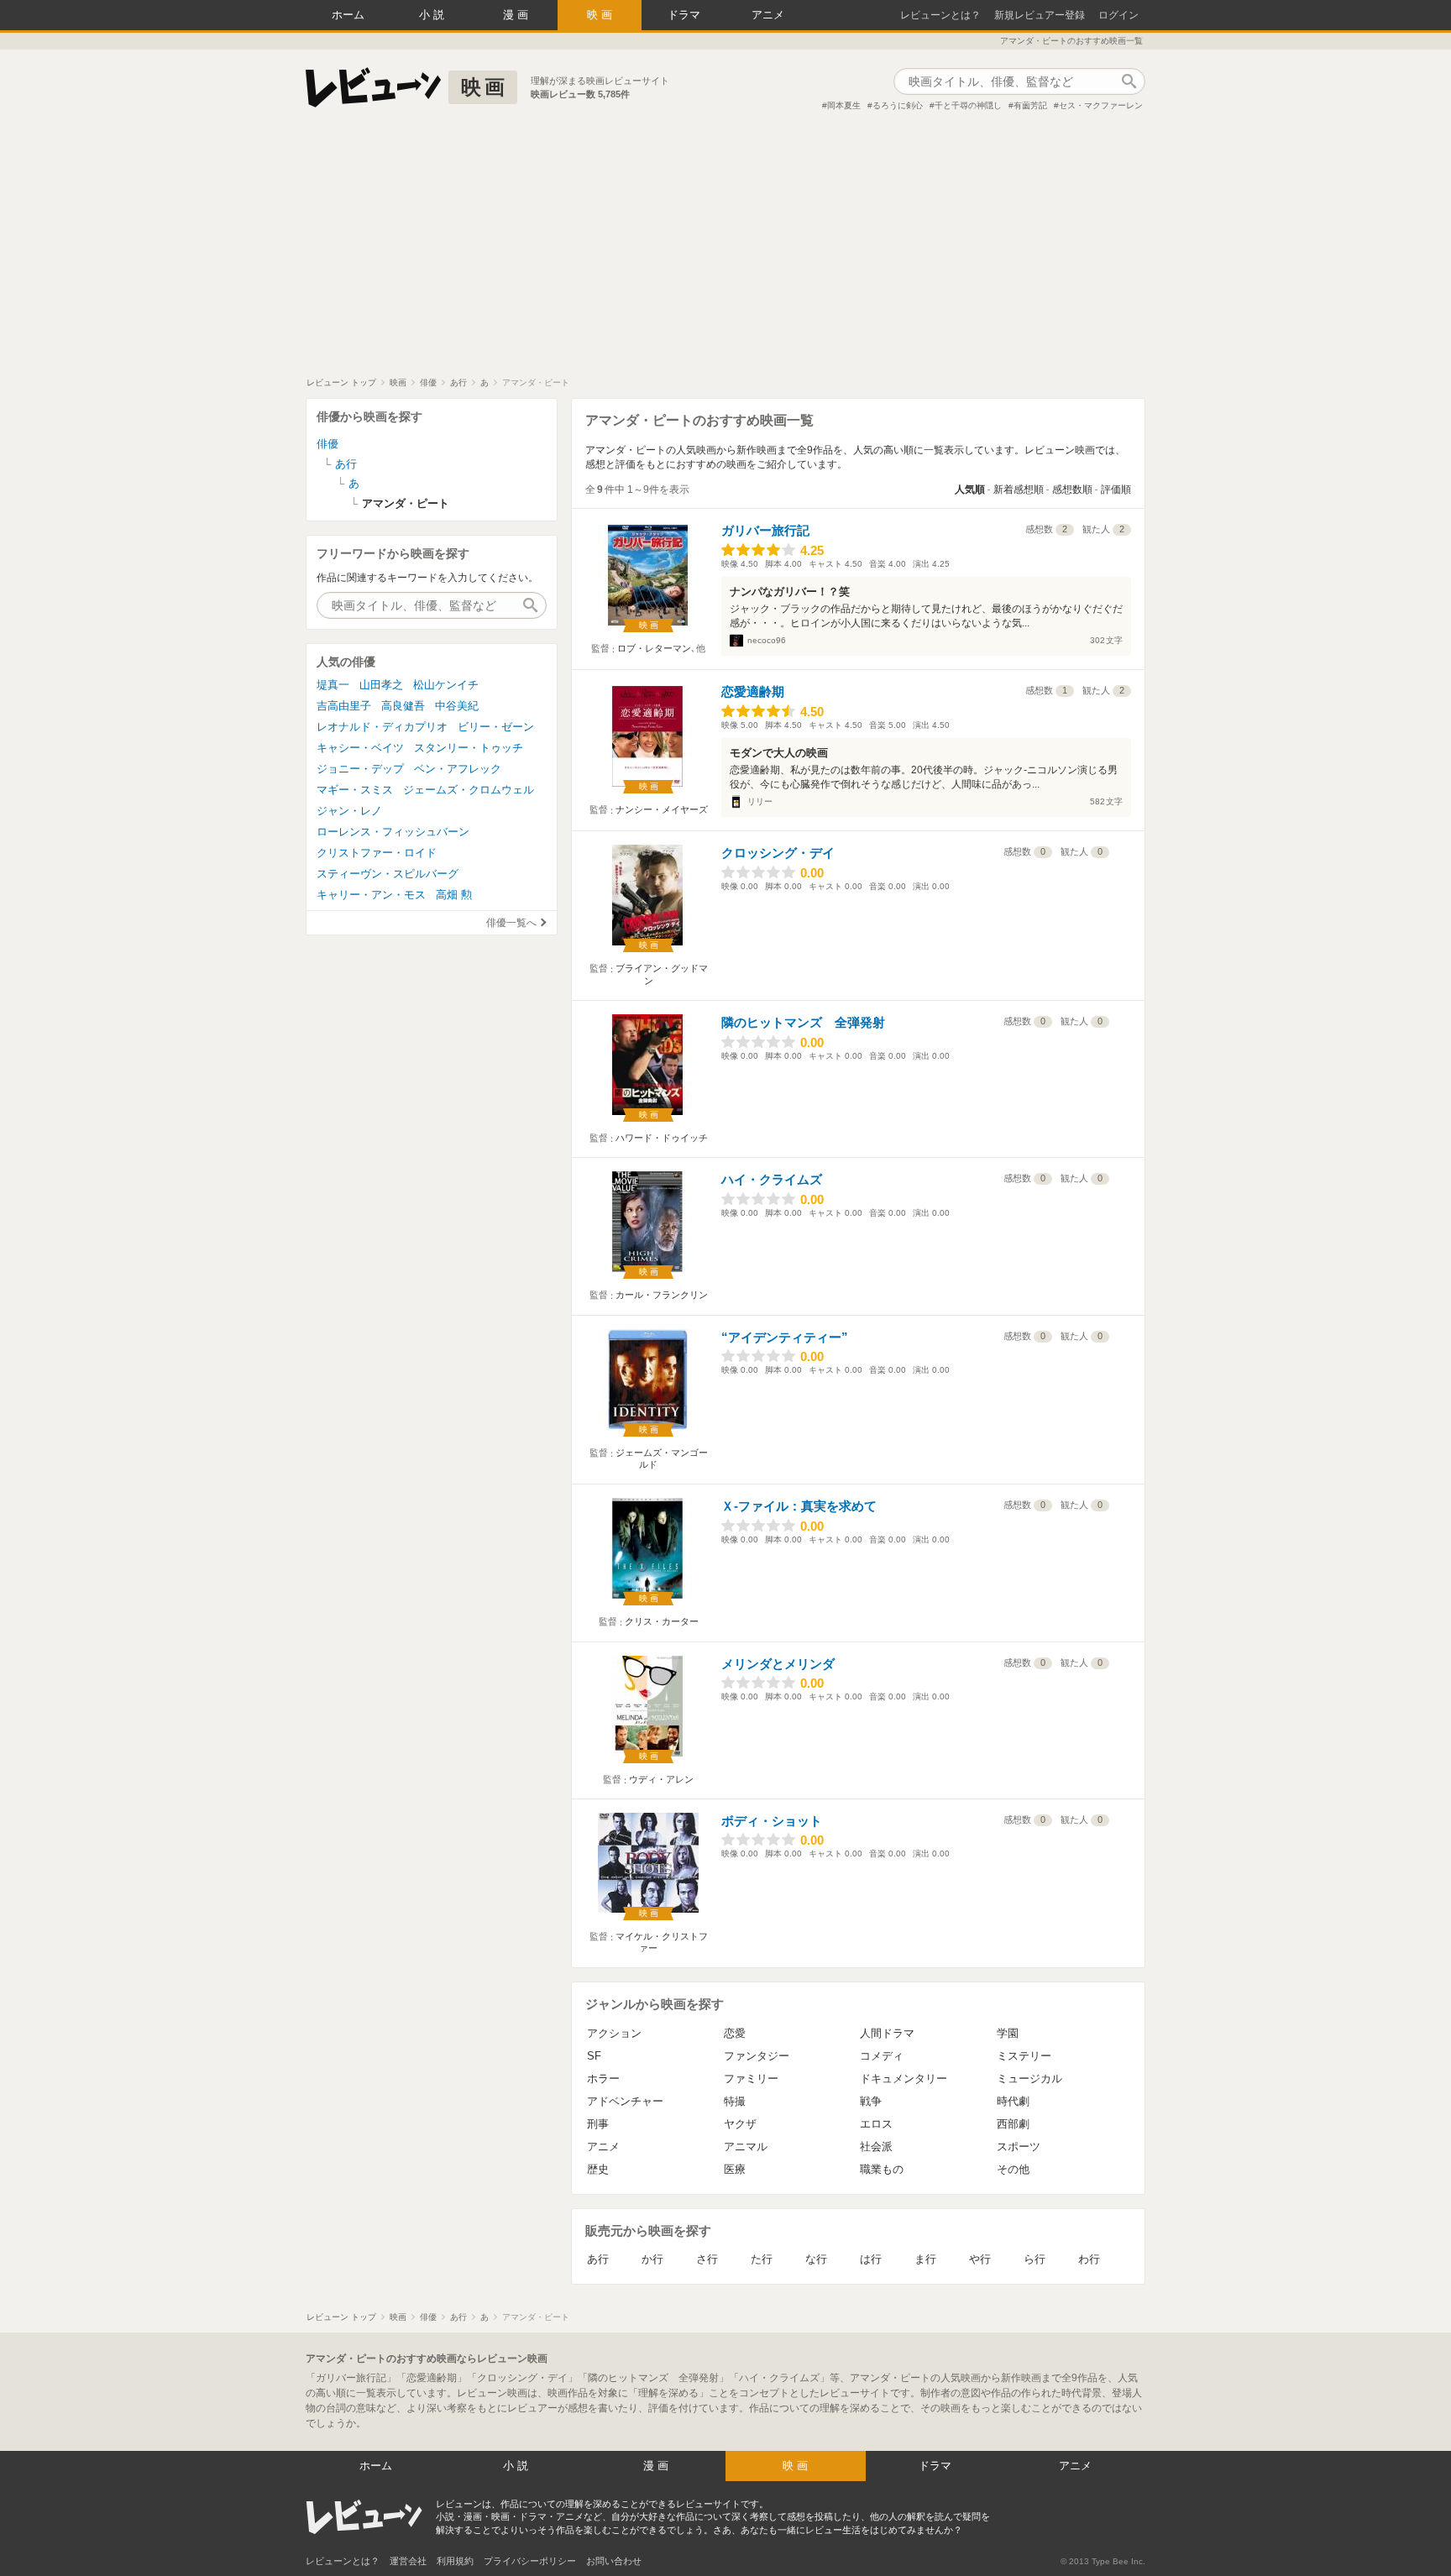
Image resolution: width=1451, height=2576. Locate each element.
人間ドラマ (887, 2033)
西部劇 (1013, 2124)
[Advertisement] (725, 251)
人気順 (970, 490)
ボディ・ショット (772, 1821)
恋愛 (735, 2033)
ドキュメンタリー (904, 2079)
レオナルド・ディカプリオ (382, 727)
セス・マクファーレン (1101, 105)
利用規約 (455, 2561)
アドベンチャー (625, 2101)
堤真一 (333, 685)
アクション (614, 2033)
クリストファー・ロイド (377, 853)
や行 (980, 2259)
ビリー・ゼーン (496, 727)
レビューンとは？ (940, 15)
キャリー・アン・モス (371, 895)
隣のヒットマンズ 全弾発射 (803, 1022)
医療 (735, 2169)
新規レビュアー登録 (1040, 15)
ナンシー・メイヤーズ (662, 809)
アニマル (746, 2147)
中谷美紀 (457, 706)
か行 (652, 2259)
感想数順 (1072, 490)
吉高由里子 (344, 706)
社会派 (876, 2147)
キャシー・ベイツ (360, 748)
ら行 (1035, 2259)
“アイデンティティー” (785, 1337)
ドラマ (684, 15)
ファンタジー (757, 2056)
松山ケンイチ (446, 685)
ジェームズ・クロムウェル (469, 790)
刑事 (598, 2124)
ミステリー (1024, 2056)
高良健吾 (403, 706)
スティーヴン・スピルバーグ (388, 874)
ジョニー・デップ (360, 769)
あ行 (598, 2259)
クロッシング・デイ (778, 853)
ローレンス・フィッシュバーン (393, 832)
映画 (601, 15)
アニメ (768, 15)
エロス (876, 2124)
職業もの (882, 2169)
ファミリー (751, 2079)
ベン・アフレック (458, 769)
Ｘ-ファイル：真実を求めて (799, 1506)
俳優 (327, 444)
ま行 (925, 2259)
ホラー (603, 2079)
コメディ (882, 2056)
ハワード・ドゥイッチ (662, 1138)
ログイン (1118, 15)
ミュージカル (1029, 2079)
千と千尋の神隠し (968, 105)
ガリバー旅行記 (765, 530)
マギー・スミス (355, 790)
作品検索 (1129, 81)
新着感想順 (1019, 490)
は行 (871, 2259)
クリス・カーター (662, 1621)
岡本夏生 (844, 105)
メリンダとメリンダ (778, 1664)
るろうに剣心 (898, 105)
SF (594, 2056)
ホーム (348, 15)
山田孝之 (381, 685)
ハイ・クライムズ (772, 1179)
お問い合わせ (614, 2561)
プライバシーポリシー (530, 2561)
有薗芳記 (1030, 105)
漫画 (517, 15)
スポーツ (1019, 2147)
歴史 (598, 2169)
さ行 (707, 2259)
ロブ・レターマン (654, 648)
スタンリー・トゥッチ (469, 748)
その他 (1013, 2169)
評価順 (1116, 490)
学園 (1008, 2033)
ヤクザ (740, 2124)
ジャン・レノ (349, 811)
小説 (433, 15)
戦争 (871, 2101)
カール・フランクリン (662, 1295)
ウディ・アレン (661, 1779)
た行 (762, 2259)
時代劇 (1013, 2101)
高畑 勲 (454, 895)
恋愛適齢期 (753, 691)
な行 (816, 2259)
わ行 (1089, 2259)
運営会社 (408, 2561)
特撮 (735, 2101)
